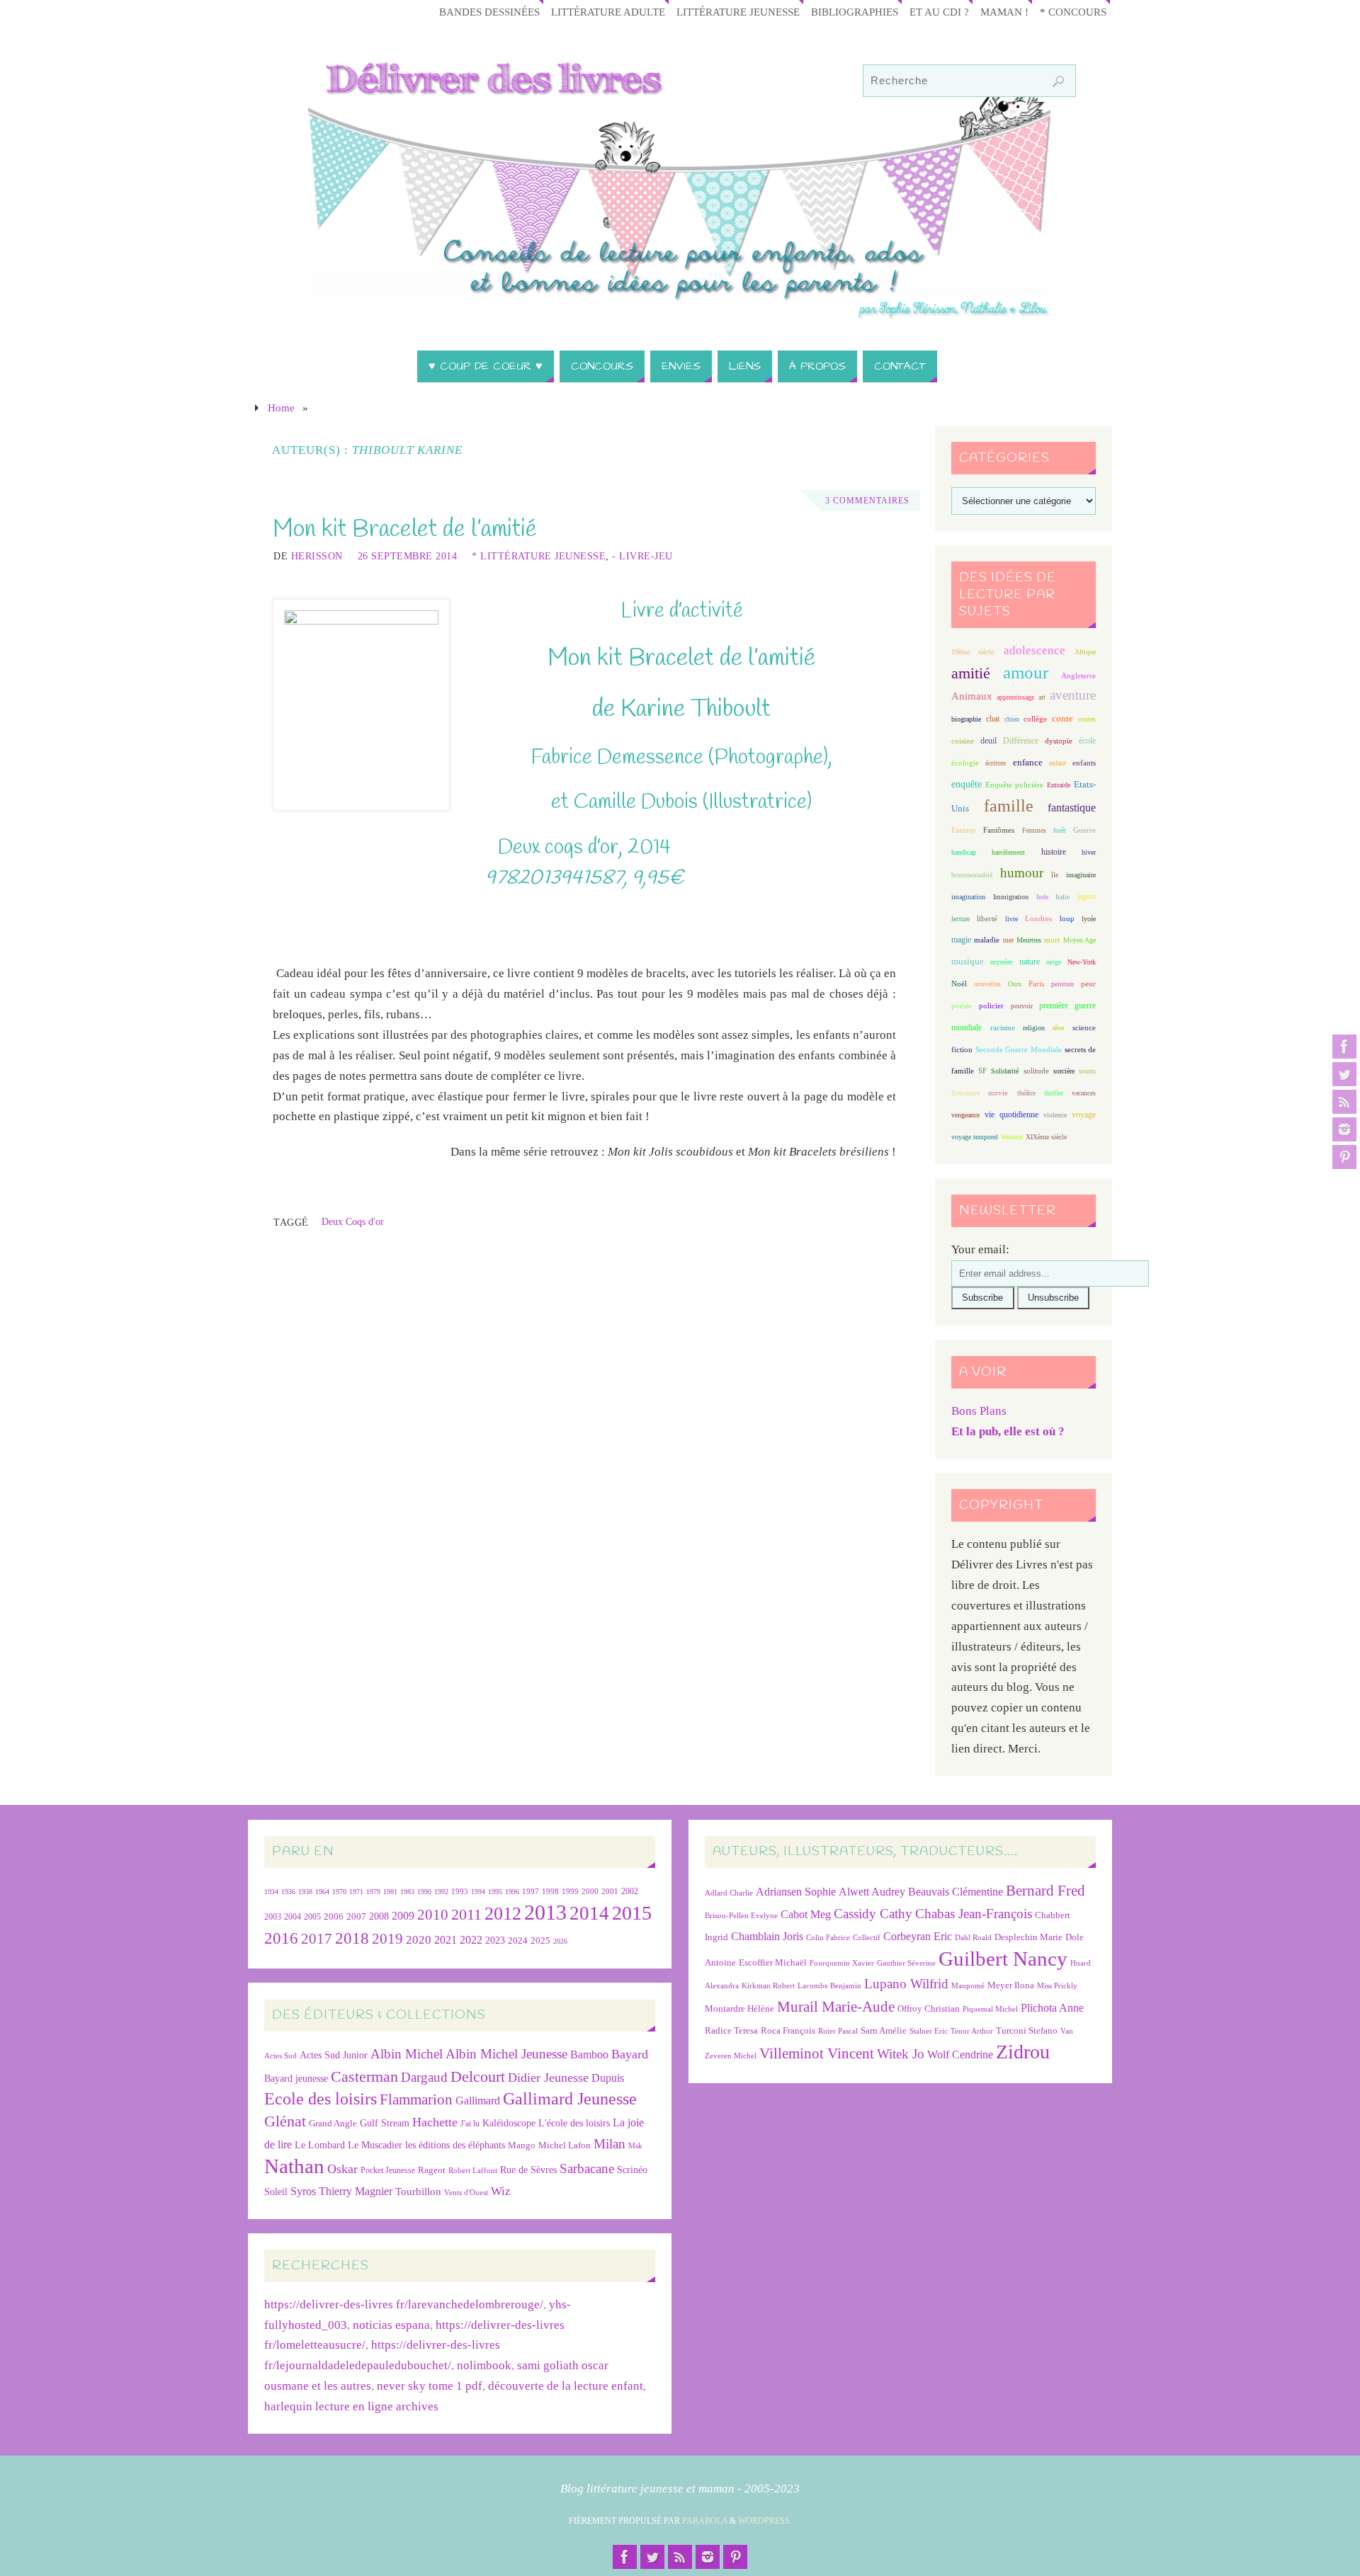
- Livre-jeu (642, 556)
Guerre (1084, 830)
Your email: (980, 1249)
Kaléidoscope (509, 2123)
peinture (1062, 984)
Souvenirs (965, 1093)
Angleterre (1078, 676)
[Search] (1058, 81)
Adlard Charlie (729, 1893)
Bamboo (589, 2054)
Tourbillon (418, 2191)
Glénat (285, 2121)
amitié (971, 673)
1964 (322, 1892)
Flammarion (416, 2099)
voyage (1084, 1115)
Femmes (1034, 830)
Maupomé (968, 1986)
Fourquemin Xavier (842, 1963)
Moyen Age (1079, 940)
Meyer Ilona (1011, 1985)
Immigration (1011, 897)
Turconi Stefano (1027, 2030)
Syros (303, 2191)
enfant (1058, 763)
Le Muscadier (375, 2145)
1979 (373, 1892)
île (1055, 875)
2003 (273, 1917)
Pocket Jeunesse (388, 2171)
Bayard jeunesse (296, 2078)
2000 (590, 1891)
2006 (334, 1917)
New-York (1082, 962)
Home (281, 408)
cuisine (963, 741)
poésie (962, 1005)
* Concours (1073, 12)
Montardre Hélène (739, 2008)
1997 (531, 1892)
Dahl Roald (973, 1938)
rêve (1058, 1028)
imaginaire (1081, 875)
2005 (312, 1917)
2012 (503, 1913)
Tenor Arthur (972, 2031)
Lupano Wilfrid (906, 1984)
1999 (570, 1891)
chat (993, 719)
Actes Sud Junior (334, 2055)
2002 (630, 1892)
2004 (293, 1917)
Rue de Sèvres (528, 2170)
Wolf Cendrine (960, 2054)
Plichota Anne (1052, 2008)
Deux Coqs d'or (353, 1221)
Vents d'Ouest (466, 2192)
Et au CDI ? (939, 12)
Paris (1036, 984)
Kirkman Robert (768, 1986)
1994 (478, 1892)
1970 (339, 1892)
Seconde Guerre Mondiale (1018, 1049)
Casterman (364, 2077)
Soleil (276, 2192)
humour (1022, 873)
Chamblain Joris (767, 1936)
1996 (512, 1892)
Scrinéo (632, 2170)
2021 (446, 1940)
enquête (967, 784)
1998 (550, 1892)
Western (1012, 1137)
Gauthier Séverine (906, 1963)
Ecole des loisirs (321, 2098)
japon (1087, 896)
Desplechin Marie (1028, 1937)
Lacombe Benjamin (829, 1986)
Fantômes (999, 830)
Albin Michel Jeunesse (506, 2054)
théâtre (1026, 1093)
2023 (495, 1940)
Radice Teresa (731, 2030)
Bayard (630, 2054)
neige (1054, 962)
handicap (964, 852)
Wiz (501, 2191)
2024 (518, 1941)
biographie (966, 719)
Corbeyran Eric (918, 1936)
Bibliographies (855, 12)
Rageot (432, 2170)
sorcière (1064, 1071)
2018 (352, 1938)
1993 (460, 1892)
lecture (960, 919)
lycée (1089, 919)
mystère (1001, 962)
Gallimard (478, 2101)
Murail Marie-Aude (836, 2006)
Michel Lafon (565, 2145)
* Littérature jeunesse (539, 556)
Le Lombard (320, 2145)
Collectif (867, 1938)
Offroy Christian (929, 2008)
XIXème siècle (1046, 1137)
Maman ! (1004, 12)
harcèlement (1008, 852)
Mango (522, 2145)
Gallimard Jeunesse (570, 2098)
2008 (379, 1916)
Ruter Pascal (838, 2031)
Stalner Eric (929, 2031)
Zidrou (1023, 2052)
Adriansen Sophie (796, 1892)
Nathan (294, 2166)
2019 (387, 1939)
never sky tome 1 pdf (430, 2386)
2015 (632, 1913)
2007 (356, 1916)
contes (1087, 719)
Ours (1015, 984)
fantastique (1072, 808)
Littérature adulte (608, 12)
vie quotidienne (1011, 1115)
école (1087, 741)
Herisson (317, 556)
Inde (1042, 897)
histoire (1054, 852)
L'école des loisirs (574, 2123)
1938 (305, 1892)
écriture (996, 763)
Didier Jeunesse (548, 2078)
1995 (495, 1892)
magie (961, 940)
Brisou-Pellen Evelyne (741, 1916)
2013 (545, 1912)
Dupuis (608, 2078)
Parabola (705, 2521)
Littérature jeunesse (738, 12)
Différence (1021, 741)
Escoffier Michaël (773, 1962)
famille (1009, 806)
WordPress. (765, 2521)
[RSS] (1344, 1102)
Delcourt (478, 2076)
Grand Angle (333, 2124)
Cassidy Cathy (873, 1914)
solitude (1036, 1071)
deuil (988, 741)
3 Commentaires (867, 501)
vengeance (965, 1115)
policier (991, 1005)
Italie (1062, 897)
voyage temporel (975, 1137)
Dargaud (424, 2077)
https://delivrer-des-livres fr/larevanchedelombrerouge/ (404, 2304)
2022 (471, 1940)
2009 (403, 1916)
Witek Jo (901, 2054)
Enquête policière (1014, 785)
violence (1055, 1115)
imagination (968, 897)
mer (1008, 940)
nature (1030, 962)
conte (1062, 718)
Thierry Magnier (356, 2191)
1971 (356, 1892)
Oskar (342, 2169)
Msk (635, 2145)
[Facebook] (1344, 1047)
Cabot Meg (806, 1914)
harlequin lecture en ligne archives (351, 2406)
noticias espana (391, 2325)
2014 (589, 1913)
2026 (560, 1941)
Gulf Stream (385, 2123)
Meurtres (1029, 940)
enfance (1028, 762)
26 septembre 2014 (408, 556)
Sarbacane (587, 2168)
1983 (407, 1892)
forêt (1060, 830)
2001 (610, 1891)
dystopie (1059, 741)
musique (968, 962)
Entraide (1059, 785)
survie (998, 1093)
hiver (1089, 852)
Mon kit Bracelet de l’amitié (405, 530)
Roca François (788, 2030)
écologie (965, 763)
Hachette (435, 2122)
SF (982, 1071)
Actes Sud (280, 2056)
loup (1067, 918)
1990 (424, 1892)
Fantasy (964, 830)
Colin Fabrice (828, 1938)
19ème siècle (973, 652)
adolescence (1035, 650)
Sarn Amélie (884, 2030)
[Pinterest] (1344, 1157)
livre (1011, 919)
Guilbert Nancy (1003, 1959)
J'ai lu (470, 2124)
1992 (441, 1892)
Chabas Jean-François (974, 1914)
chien (1012, 719)
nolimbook (484, 2365)
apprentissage (1015, 697)
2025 (540, 1941)
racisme (1003, 1027)
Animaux (972, 696)
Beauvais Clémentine (956, 1892)
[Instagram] (1344, 1129)
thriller (1054, 1093)
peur (1088, 984)
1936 (288, 1892)
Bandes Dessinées (489, 12)
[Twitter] (1344, 1074)
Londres (1038, 919)
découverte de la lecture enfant (566, 2386)
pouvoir (1022, 1006)
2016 (281, 1938)
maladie (987, 940)
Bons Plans (979, 1411)
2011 (466, 1914)
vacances (1084, 1093)
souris (1087, 1071)
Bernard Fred (1045, 1890)
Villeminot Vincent (817, 2053)
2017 (317, 1939)
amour (1026, 672)
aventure (1073, 695)
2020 (419, 1940)
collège (1035, 719)
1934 (271, 1892)
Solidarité (1005, 1071)
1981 (390, 1892)
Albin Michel (407, 2054)
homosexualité (972, 875)
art (1042, 697)
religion (1034, 1028)
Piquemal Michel (990, 2009)
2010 (433, 1915)
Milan (610, 2144)
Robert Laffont (473, 2171)
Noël (959, 984)
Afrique (1085, 652)
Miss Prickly (1057, 1986)
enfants (1084, 763)
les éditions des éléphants (455, 2145)
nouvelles (987, 984)
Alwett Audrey (872, 1892)
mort (1052, 940)
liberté (987, 919)
